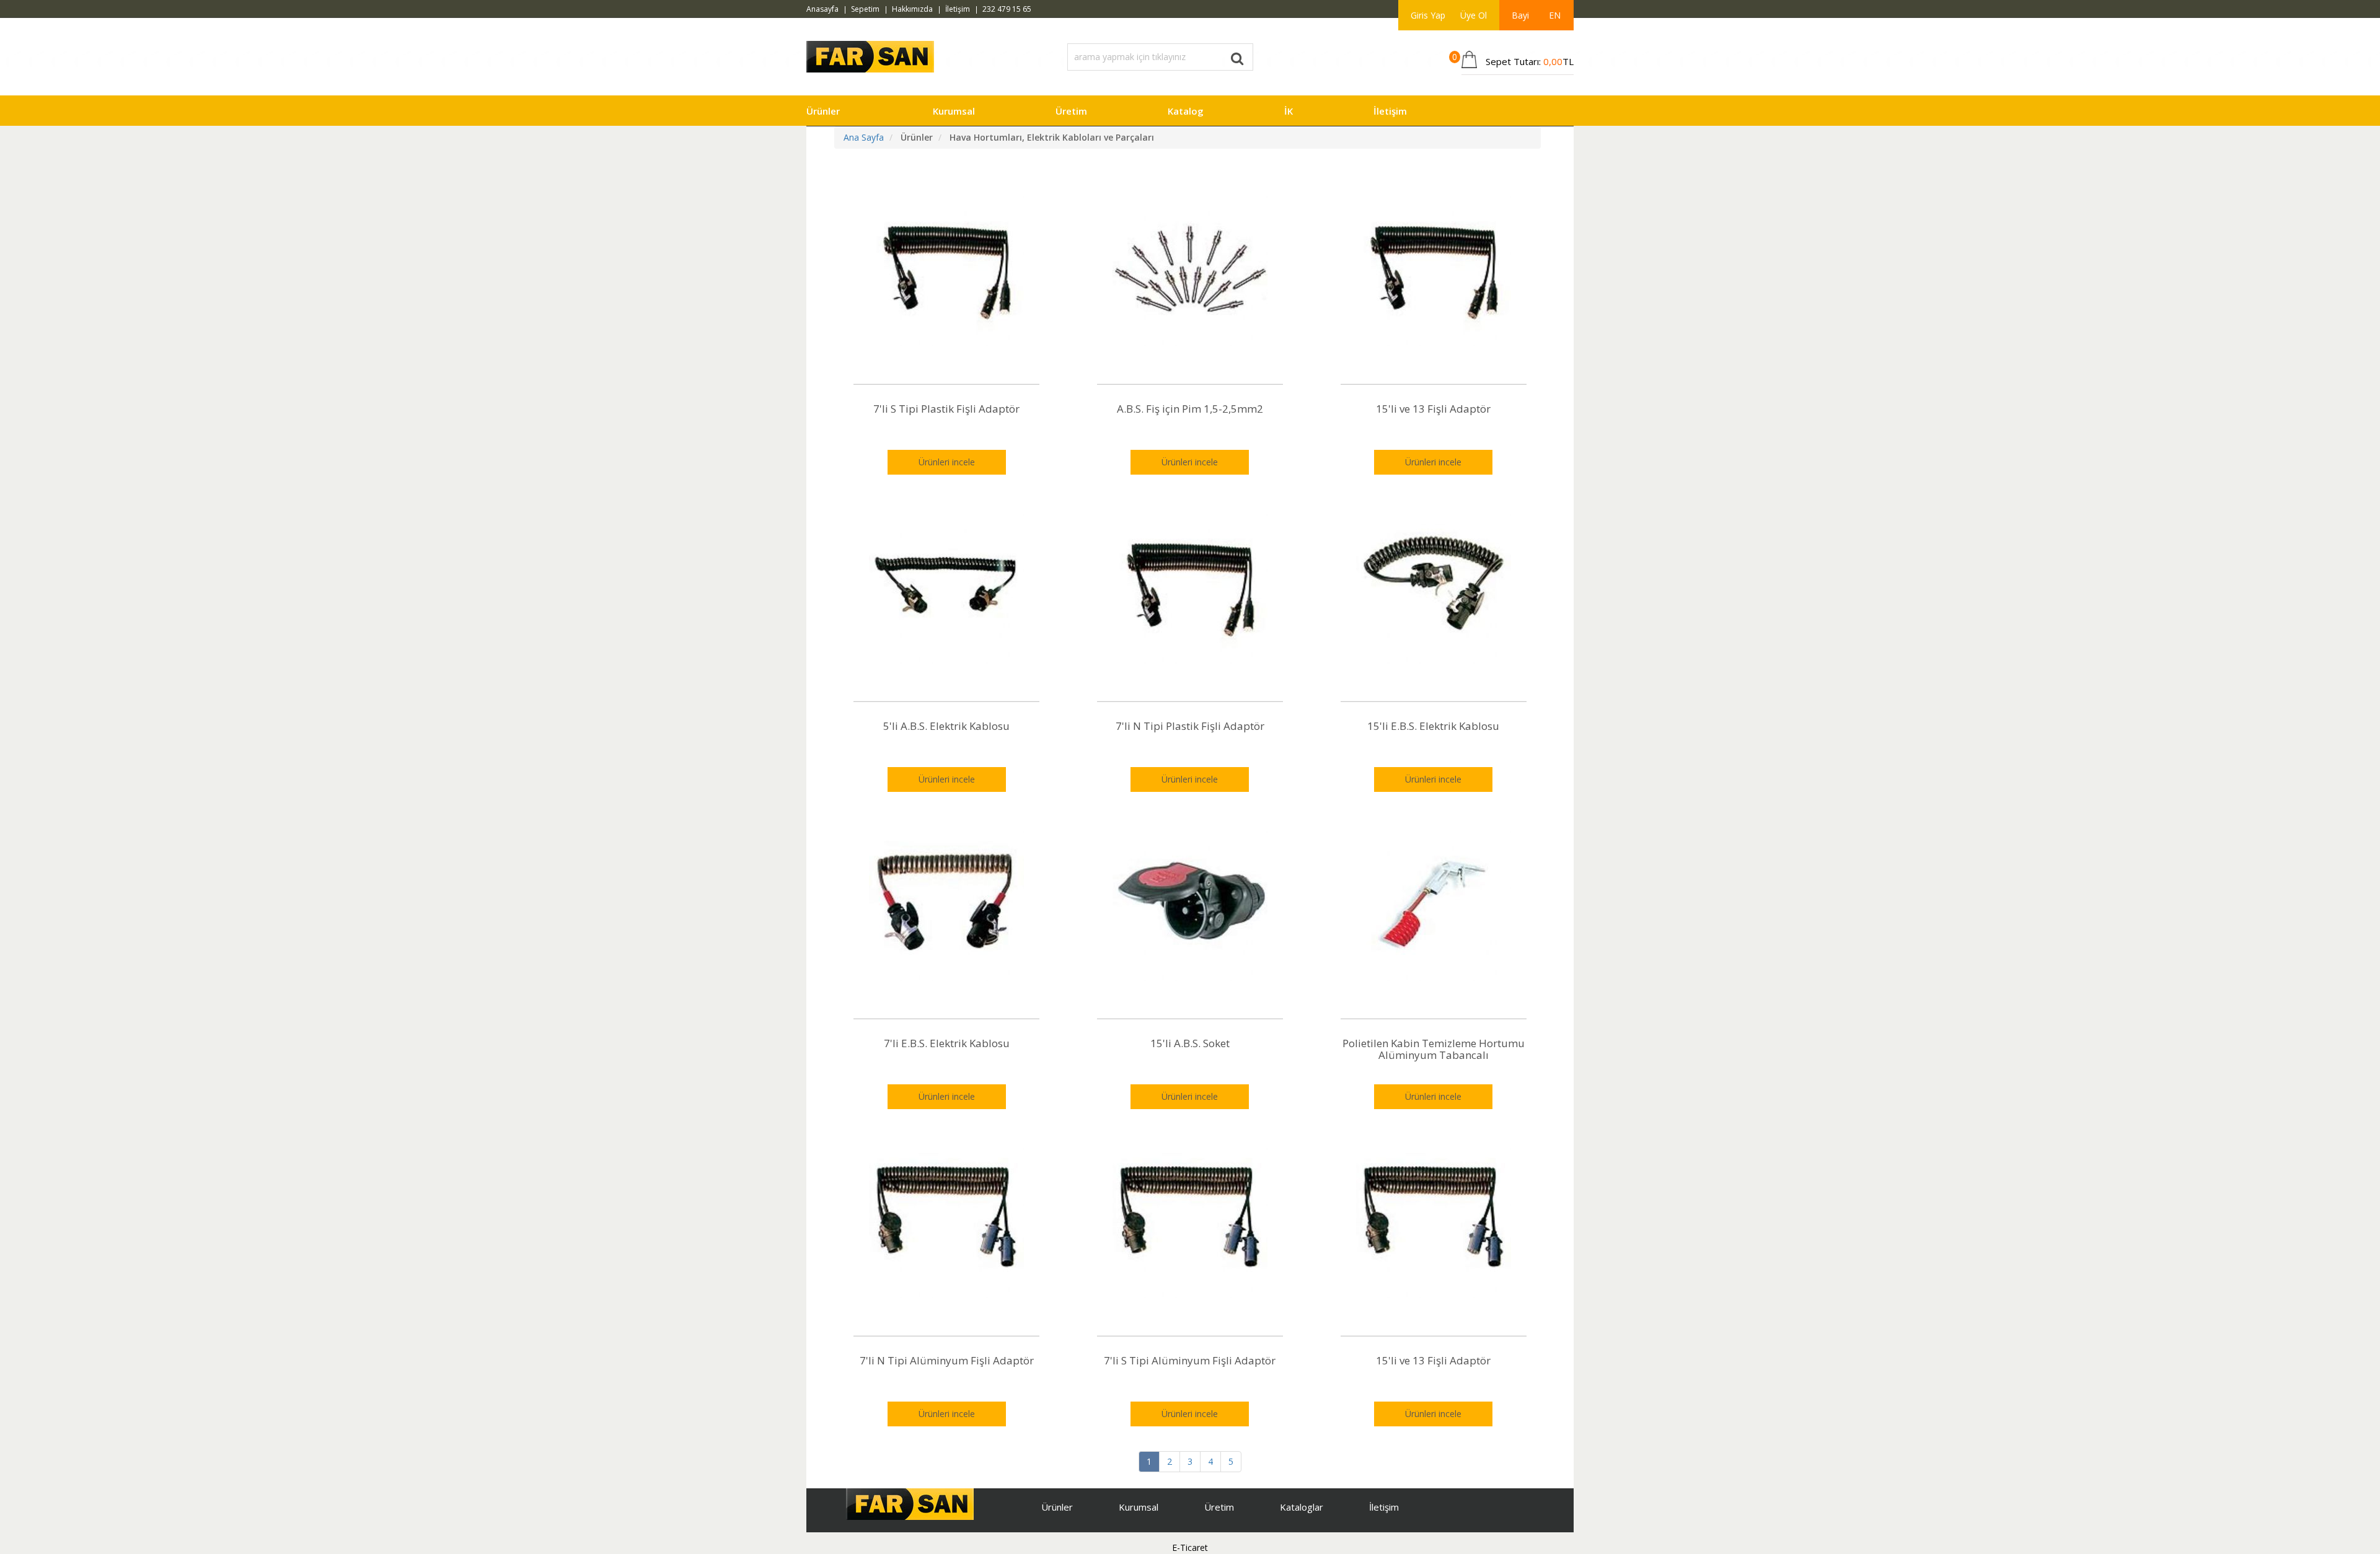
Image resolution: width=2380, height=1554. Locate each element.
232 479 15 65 (1007, 9)
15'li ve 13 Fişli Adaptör (1433, 409)
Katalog (1186, 111)
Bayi (1520, 15)
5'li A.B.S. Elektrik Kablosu (946, 726)
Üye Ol (1474, 15)
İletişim (958, 9)
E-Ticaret (1190, 1547)
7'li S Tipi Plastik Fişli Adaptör (946, 409)
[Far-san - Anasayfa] (870, 55)
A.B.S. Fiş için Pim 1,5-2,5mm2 (1190, 409)
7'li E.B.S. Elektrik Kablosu (947, 1043)
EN (1555, 15)
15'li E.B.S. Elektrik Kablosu (1433, 726)
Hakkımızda (912, 9)
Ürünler (823, 111)
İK (1289, 111)
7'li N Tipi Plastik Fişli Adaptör (1190, 726)
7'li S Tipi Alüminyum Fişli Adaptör (1190, 1360)
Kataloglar (1302, 1507)
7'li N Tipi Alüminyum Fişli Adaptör (947, 1360)
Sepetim (865, 9)
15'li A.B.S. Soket (1190, 1043)
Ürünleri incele (947, 462)
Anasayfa (822, 9)
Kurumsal (954, 111)
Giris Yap (1428, 15)
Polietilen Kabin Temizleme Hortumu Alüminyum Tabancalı (1434, 1049)
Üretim (1071, 111)
